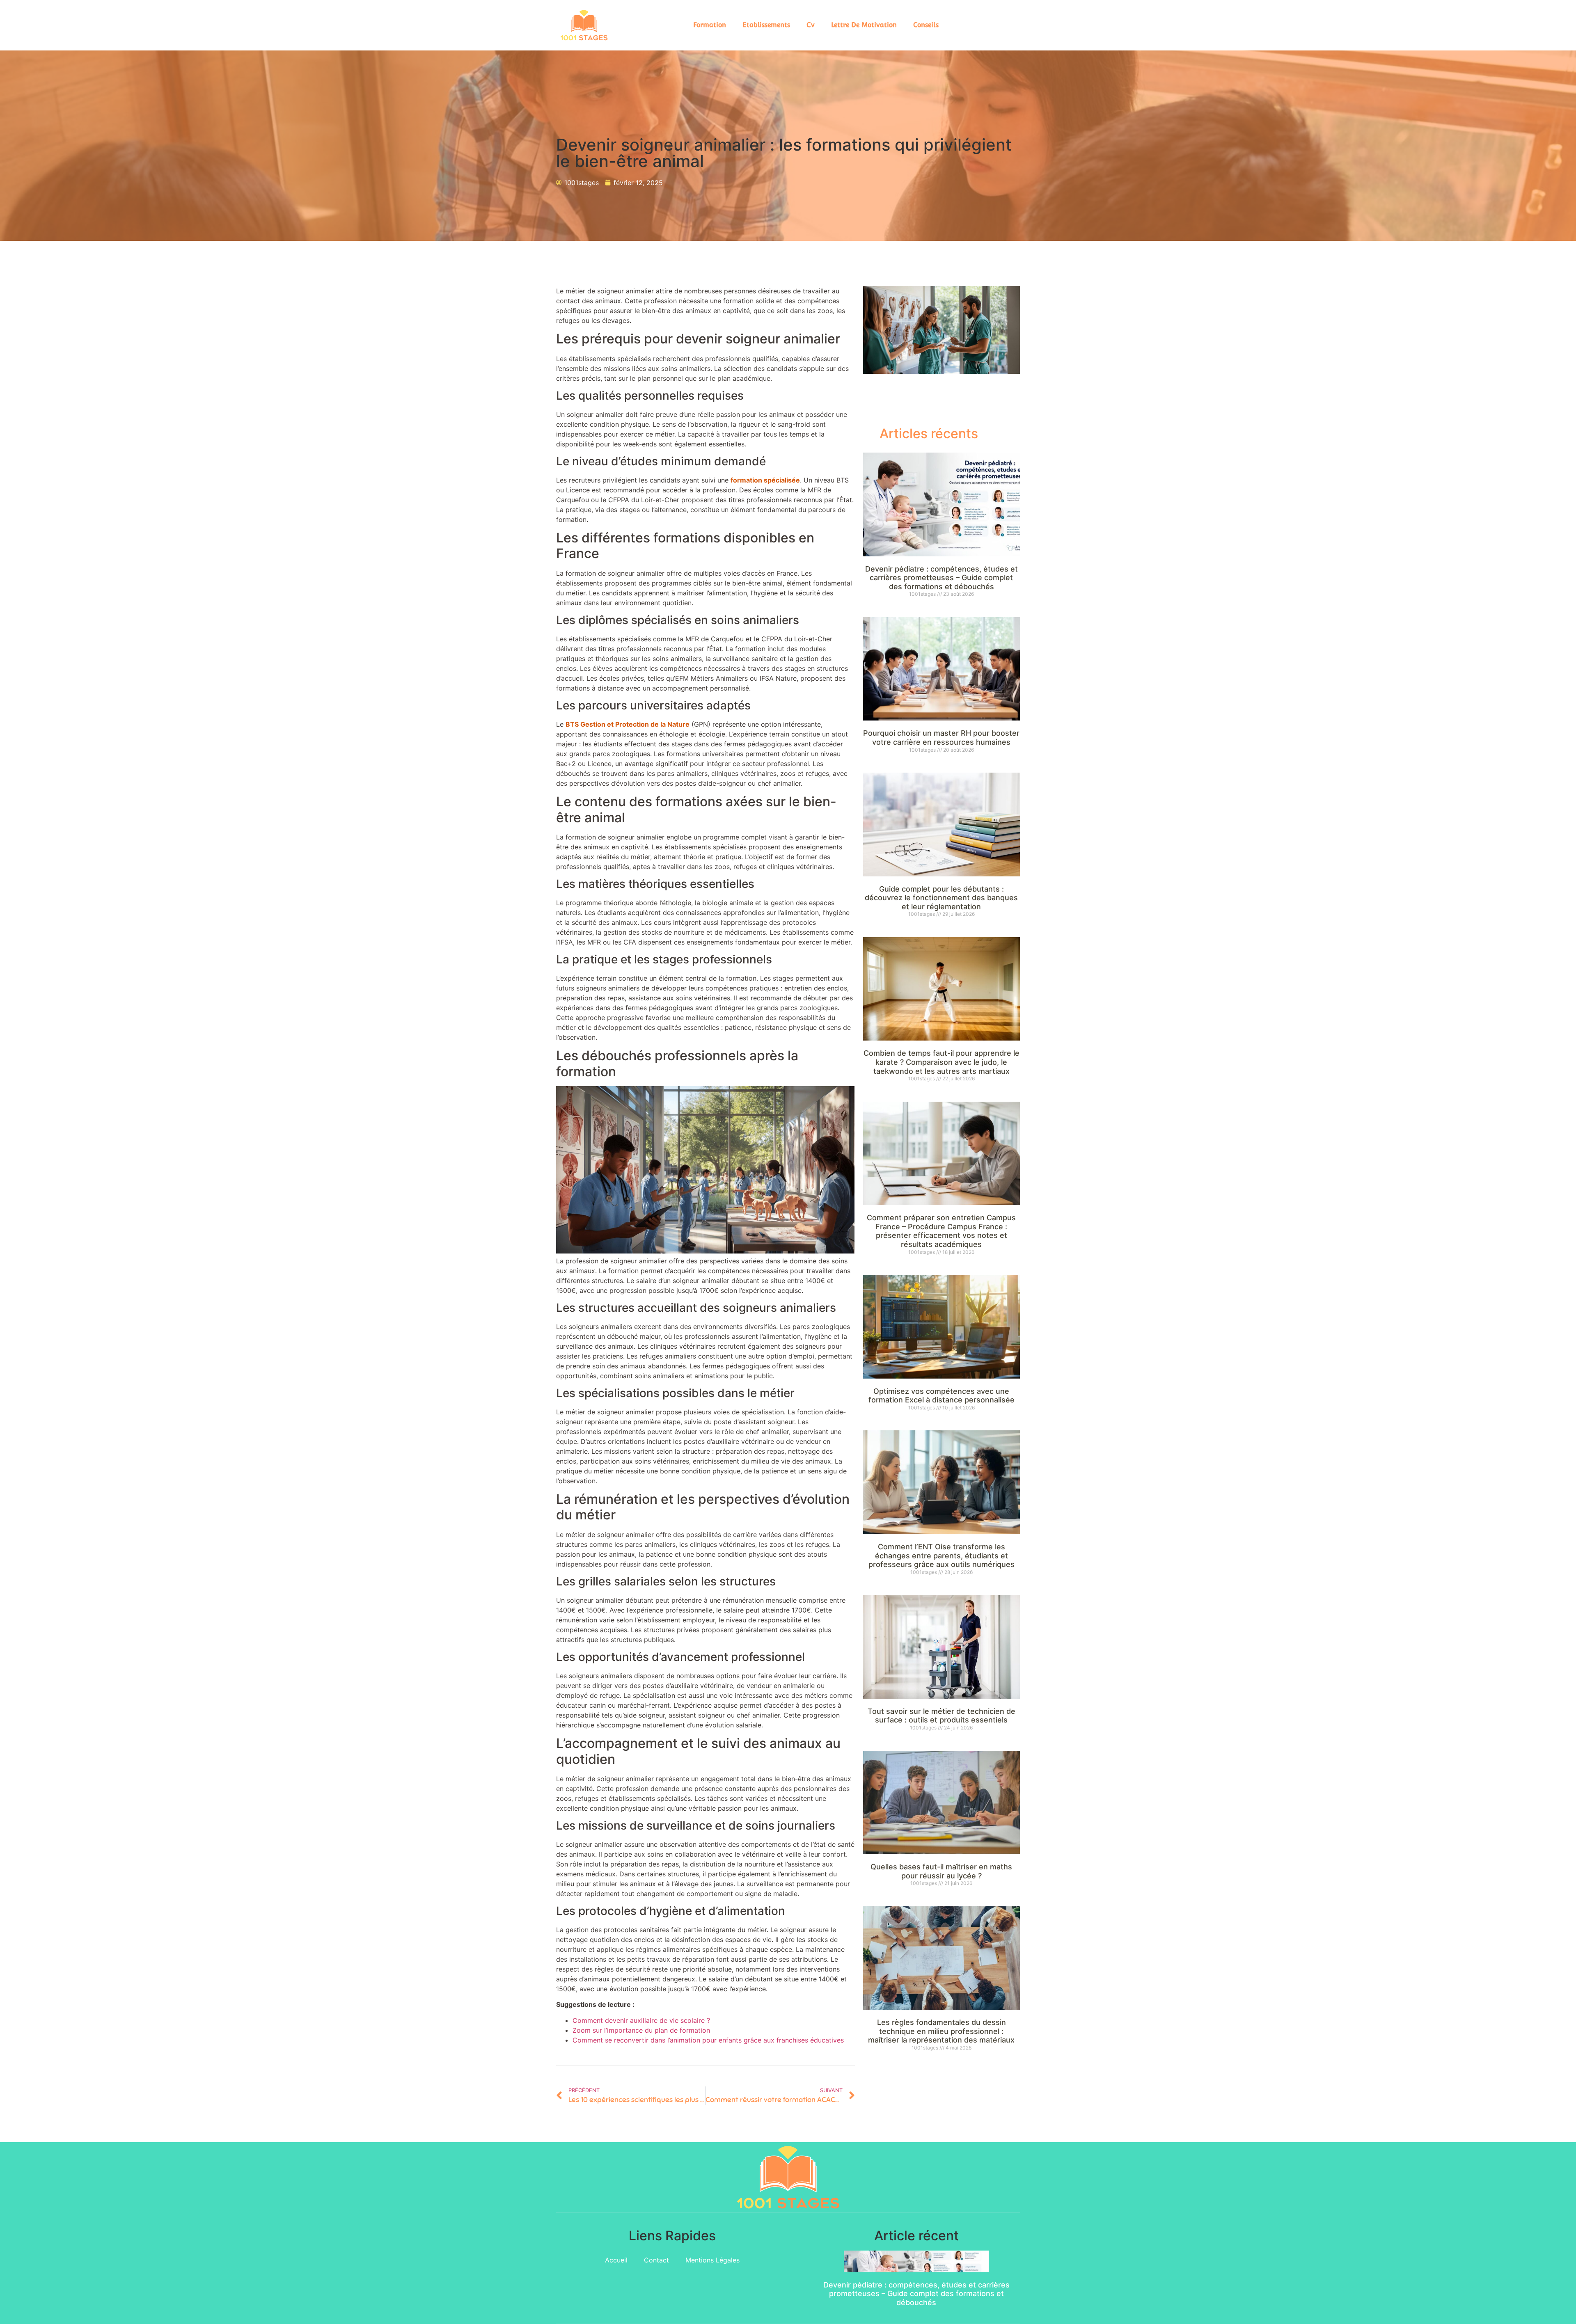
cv (811, 25)
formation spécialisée (765, 480)
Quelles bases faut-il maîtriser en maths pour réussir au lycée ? (941, 1871)
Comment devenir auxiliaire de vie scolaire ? (641, 2020)
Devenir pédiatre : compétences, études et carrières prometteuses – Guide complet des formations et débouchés (941, 578)
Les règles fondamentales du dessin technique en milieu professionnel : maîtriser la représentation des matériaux (941, 2031)
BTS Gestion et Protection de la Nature (628, 724)
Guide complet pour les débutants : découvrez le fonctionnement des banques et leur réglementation (941, 898)
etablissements (766, 25)
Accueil (616, 2260)
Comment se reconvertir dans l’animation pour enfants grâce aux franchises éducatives (708, 2040)
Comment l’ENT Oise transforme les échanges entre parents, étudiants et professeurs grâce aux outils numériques (941, 1555)
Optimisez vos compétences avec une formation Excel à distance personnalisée (941, 1396)
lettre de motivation (864, 25)
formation (710, 25)
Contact (656, 2260)
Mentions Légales (712, 2260)
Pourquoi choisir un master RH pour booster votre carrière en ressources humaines (941, 738)
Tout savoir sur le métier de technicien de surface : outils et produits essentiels (941, 1716)
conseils (926, 25)
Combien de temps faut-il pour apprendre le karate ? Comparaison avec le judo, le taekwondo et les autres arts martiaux (941, 1062)
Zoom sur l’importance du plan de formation (641, 2030)
